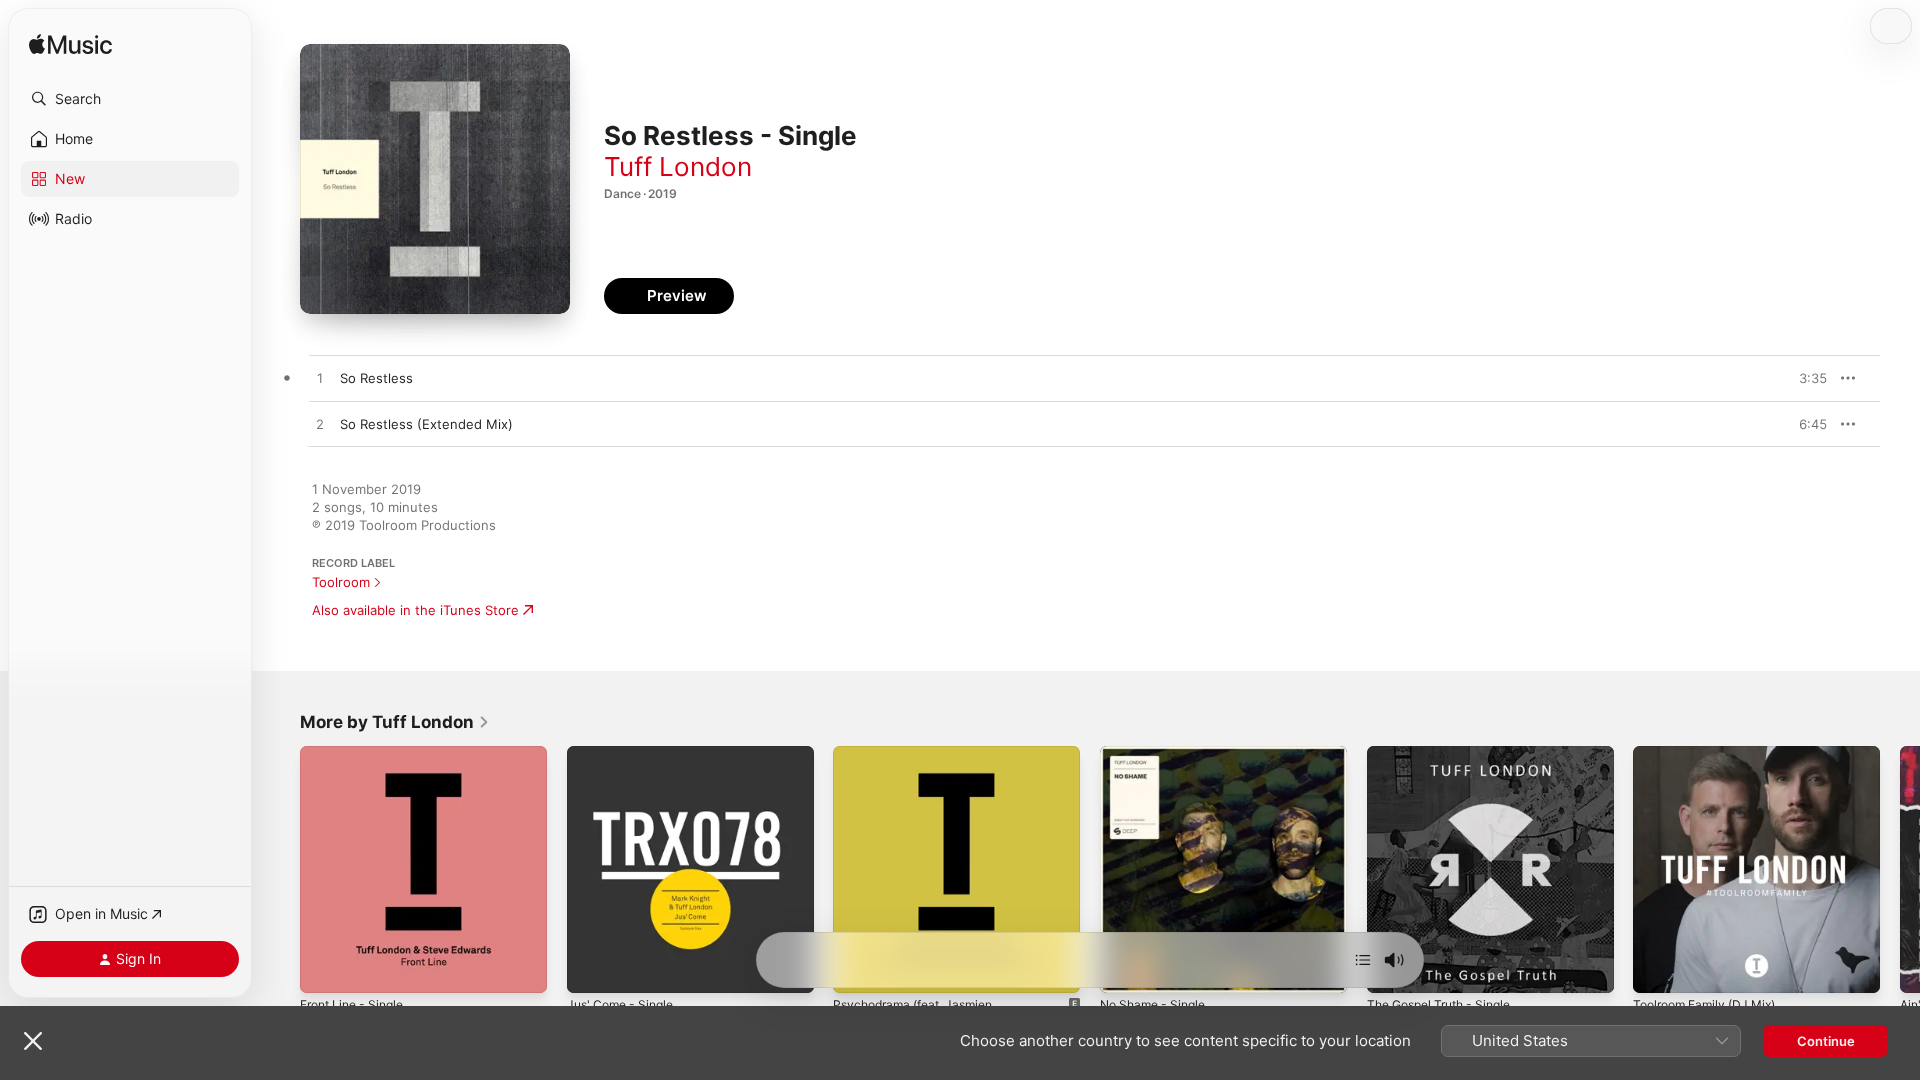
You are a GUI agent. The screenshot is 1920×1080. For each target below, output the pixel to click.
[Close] (33, 1041)
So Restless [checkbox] (376, 378)
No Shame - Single (1158, 754)
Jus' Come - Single (625, 754)
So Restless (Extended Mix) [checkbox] (426, 424)
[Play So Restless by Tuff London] (320, 379)
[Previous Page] (280, 869)
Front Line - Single (358, 754)
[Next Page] (1900, 869)
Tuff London (678, 166)
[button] (130, 99)
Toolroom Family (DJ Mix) (1711, 754)
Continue (1826, 1041)
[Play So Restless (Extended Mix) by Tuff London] (320, 425)
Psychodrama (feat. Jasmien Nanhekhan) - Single (921, 762)
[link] (395, 722)
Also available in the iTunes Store (415, 610)
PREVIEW (1805, 378)
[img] (70, 45)
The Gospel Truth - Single (1447, 754)
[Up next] (1363, 960)
